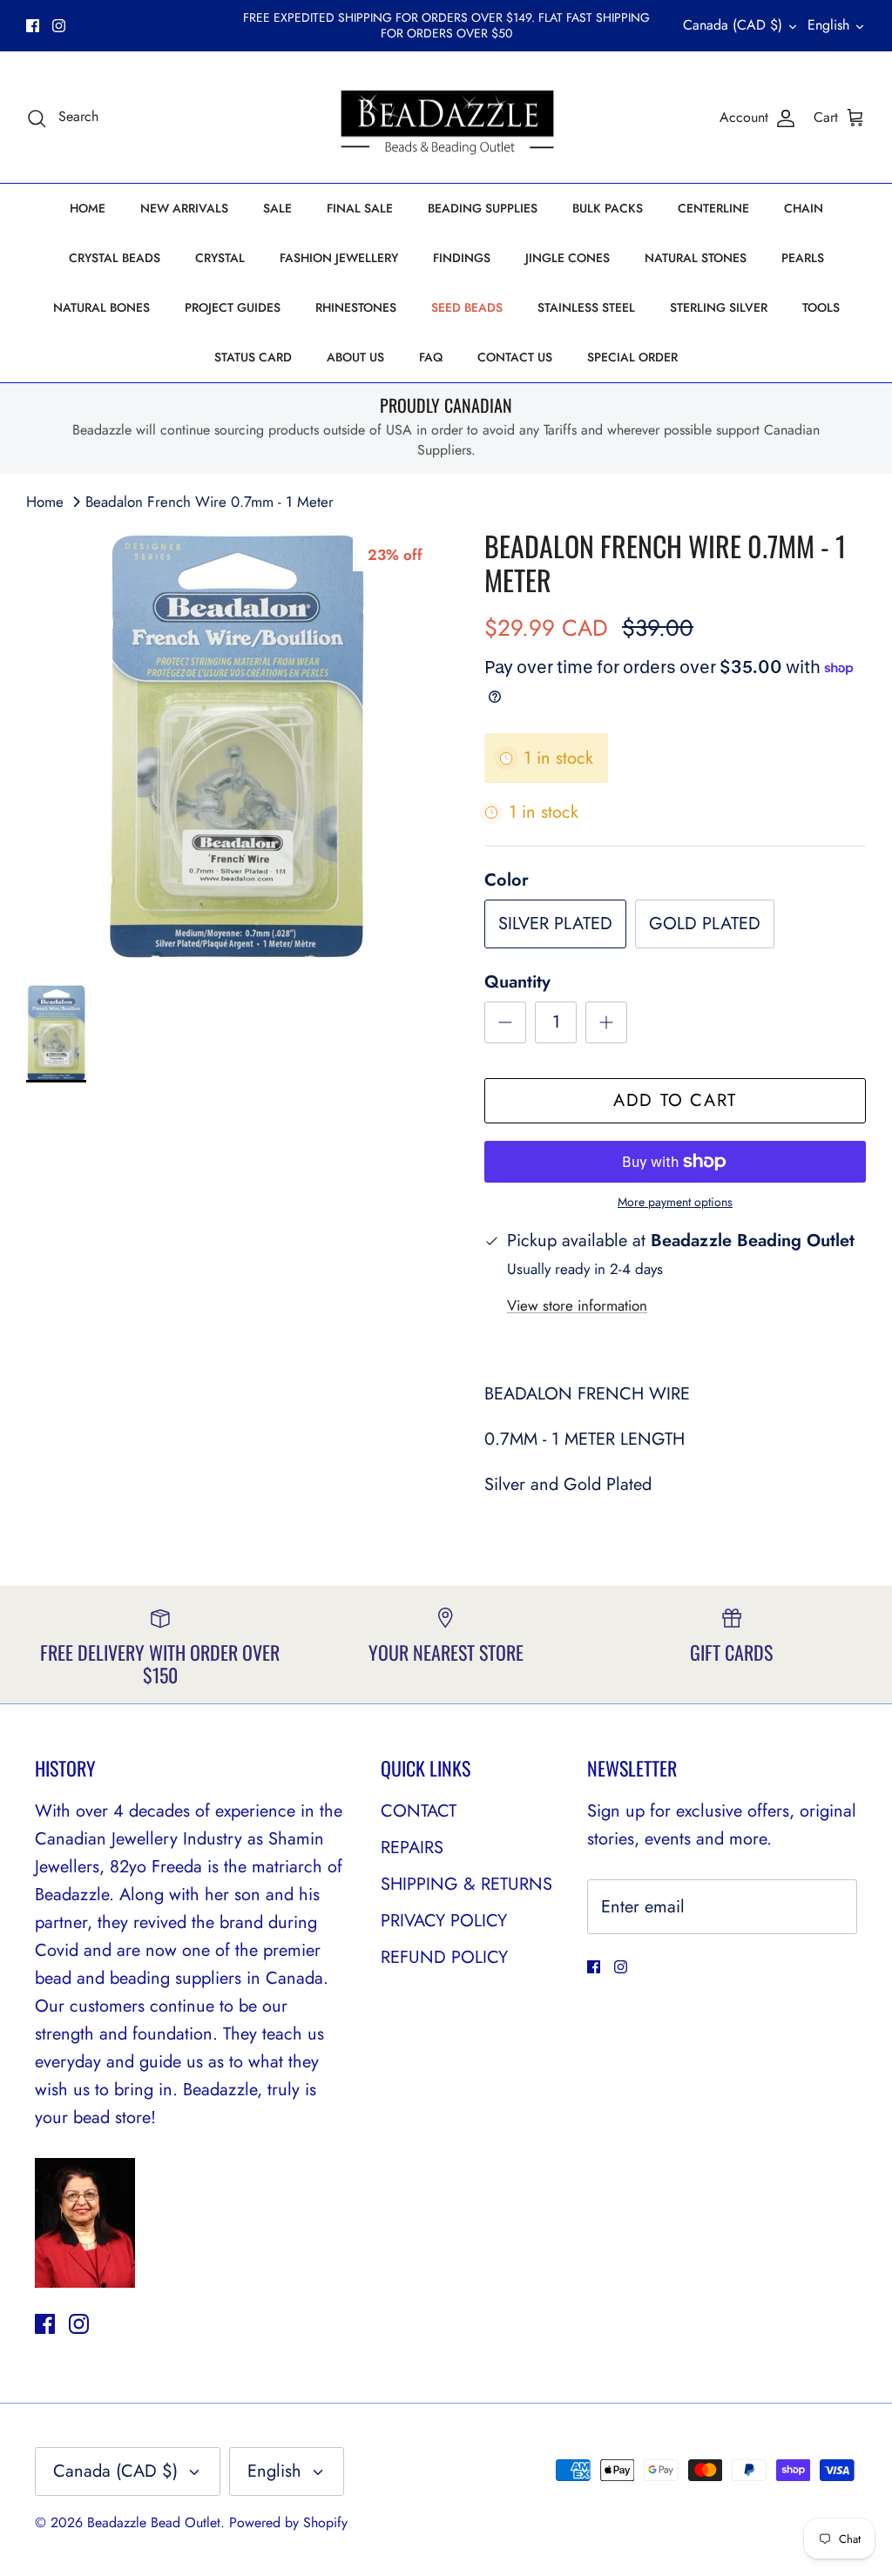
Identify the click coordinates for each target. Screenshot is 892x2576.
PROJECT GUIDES (233, 307)
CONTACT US (515, 357)
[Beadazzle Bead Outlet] (446, 118)
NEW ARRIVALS (184, 208)
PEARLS (803, 258)
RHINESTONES (356, 307)
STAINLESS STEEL (586, 307)
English (828, 25)
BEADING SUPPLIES (483, 208)
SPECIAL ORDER (632, 357)
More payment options (675, 1202)
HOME (88, 208)
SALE (277, 208)
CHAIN (804, 208)
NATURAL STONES (696, 258)
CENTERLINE (713, 208)
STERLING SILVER (719, 307)
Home (45, 502)
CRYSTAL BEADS (115, 258)
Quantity (517, 982)
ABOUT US (355, 357)
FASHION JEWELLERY (339, 258)
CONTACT (419, 1811)
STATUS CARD (253, 357)
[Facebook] (33, 26)
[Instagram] (59, 26)
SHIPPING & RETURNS (466, 1884)
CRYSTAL (220, 258)
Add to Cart (675, 1100)
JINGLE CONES (568, 258)
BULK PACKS (608, 208)
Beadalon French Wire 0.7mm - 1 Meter (209, 502)
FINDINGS (462, 258)
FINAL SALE (360, 208)
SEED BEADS (467, 307)
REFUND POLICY (444, 1957)
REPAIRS (412, 1848)
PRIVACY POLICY (444, 1921)
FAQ (431, 357)
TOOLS (821, 307)
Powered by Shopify (288, 2522)
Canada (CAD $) (733, 25)
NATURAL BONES (101, 307)
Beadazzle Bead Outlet (154, 2522)
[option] (236, 747)
